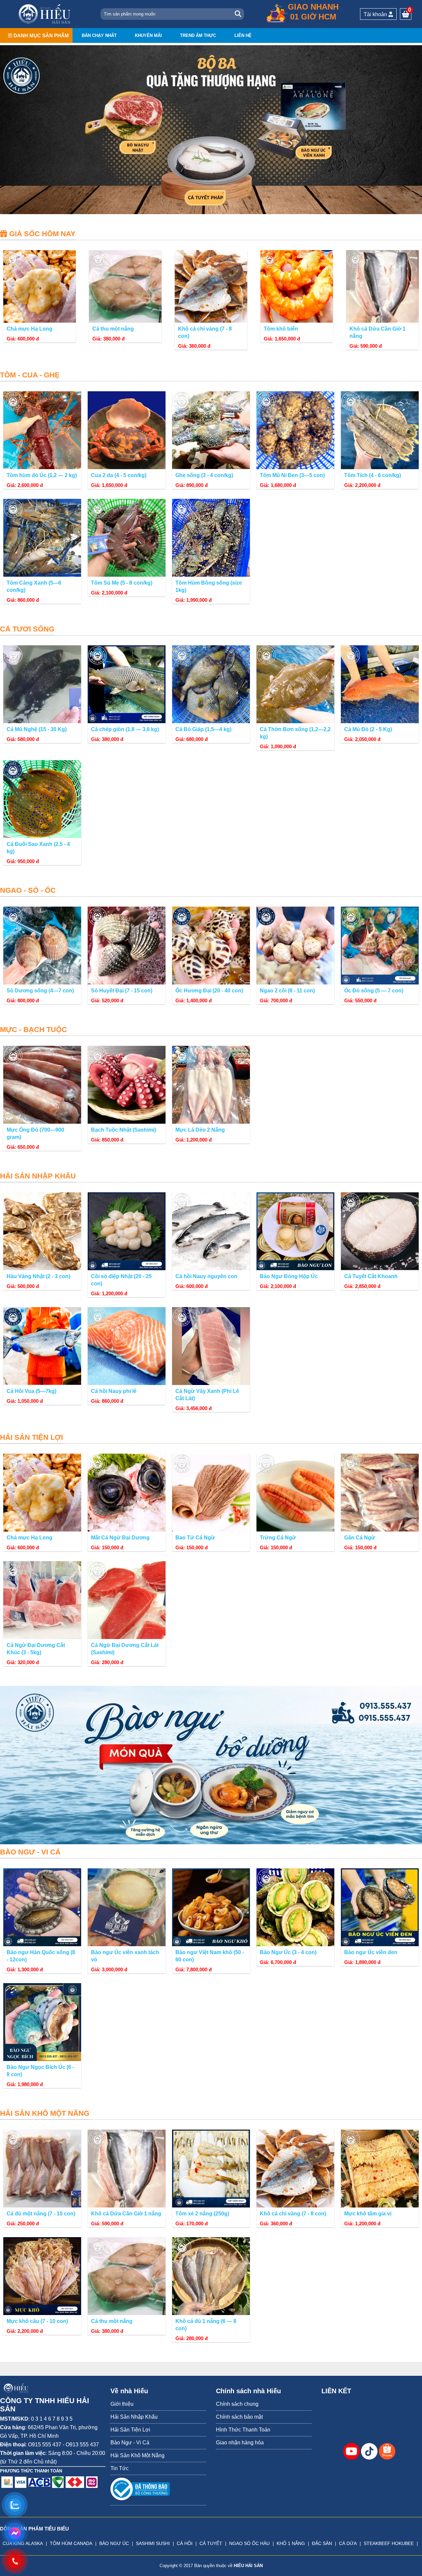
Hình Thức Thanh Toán (243, 2430)
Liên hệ (243, 35)
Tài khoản (376, 14)
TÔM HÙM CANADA (71, 2543)
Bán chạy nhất (99, 35)
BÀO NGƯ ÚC (114, 2543)
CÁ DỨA (348, 2543)
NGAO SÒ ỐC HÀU (249, 2543)
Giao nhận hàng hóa (240, 2443)
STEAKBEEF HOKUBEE (389, 2543)
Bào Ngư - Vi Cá (130, 2443)
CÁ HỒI (185, 2543)
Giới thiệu (122, 2404)
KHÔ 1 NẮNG (291, 2543)
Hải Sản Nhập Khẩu (134, 2417)
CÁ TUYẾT (211, 2543)
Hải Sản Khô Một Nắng (137, 2455)
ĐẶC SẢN (322, 2543)
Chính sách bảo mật (239, 2417)
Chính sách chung (237, 2404)
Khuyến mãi (148, 35)
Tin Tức (120, 2468)
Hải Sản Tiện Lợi (130, 2430)
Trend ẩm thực (198, 35)
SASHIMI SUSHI (153, 2543)
